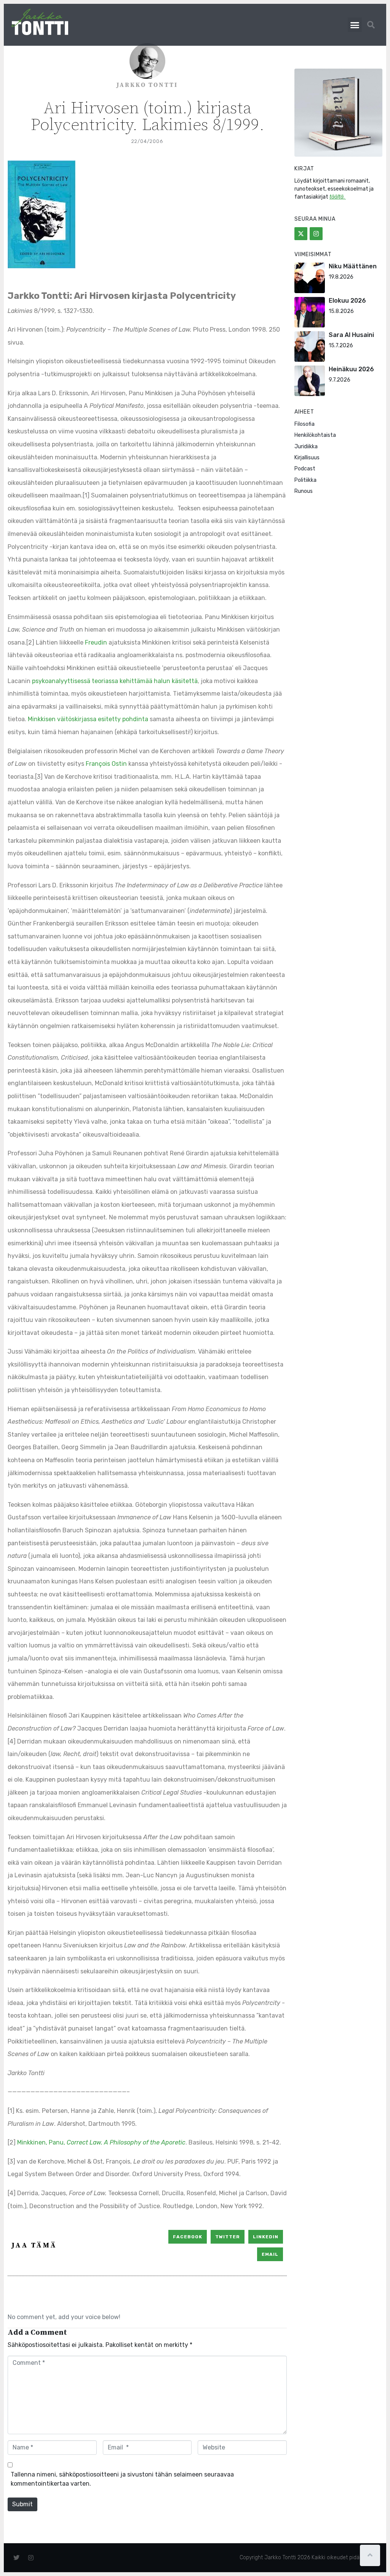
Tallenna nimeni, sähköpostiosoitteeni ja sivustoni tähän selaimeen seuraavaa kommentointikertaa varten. (122, 2479)
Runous (304, 491)
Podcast (305, 469)
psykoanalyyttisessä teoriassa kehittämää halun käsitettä (115, 681)
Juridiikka (306, 447)
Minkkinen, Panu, (101, 2142)
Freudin (97, 642)
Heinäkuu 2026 (351, 369)
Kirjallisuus (307, 458)
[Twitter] (301, 234)
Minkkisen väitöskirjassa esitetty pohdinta (88, 719)
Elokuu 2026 (347, 301)
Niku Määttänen (353, 266)
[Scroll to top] (370, 2555)
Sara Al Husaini (351, 335)
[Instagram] (316, 234)
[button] (355, 25)
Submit (22, 2504)
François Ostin (106, 764)
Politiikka (305, 480)
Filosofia (304, 424)
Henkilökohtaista (315, 435)
